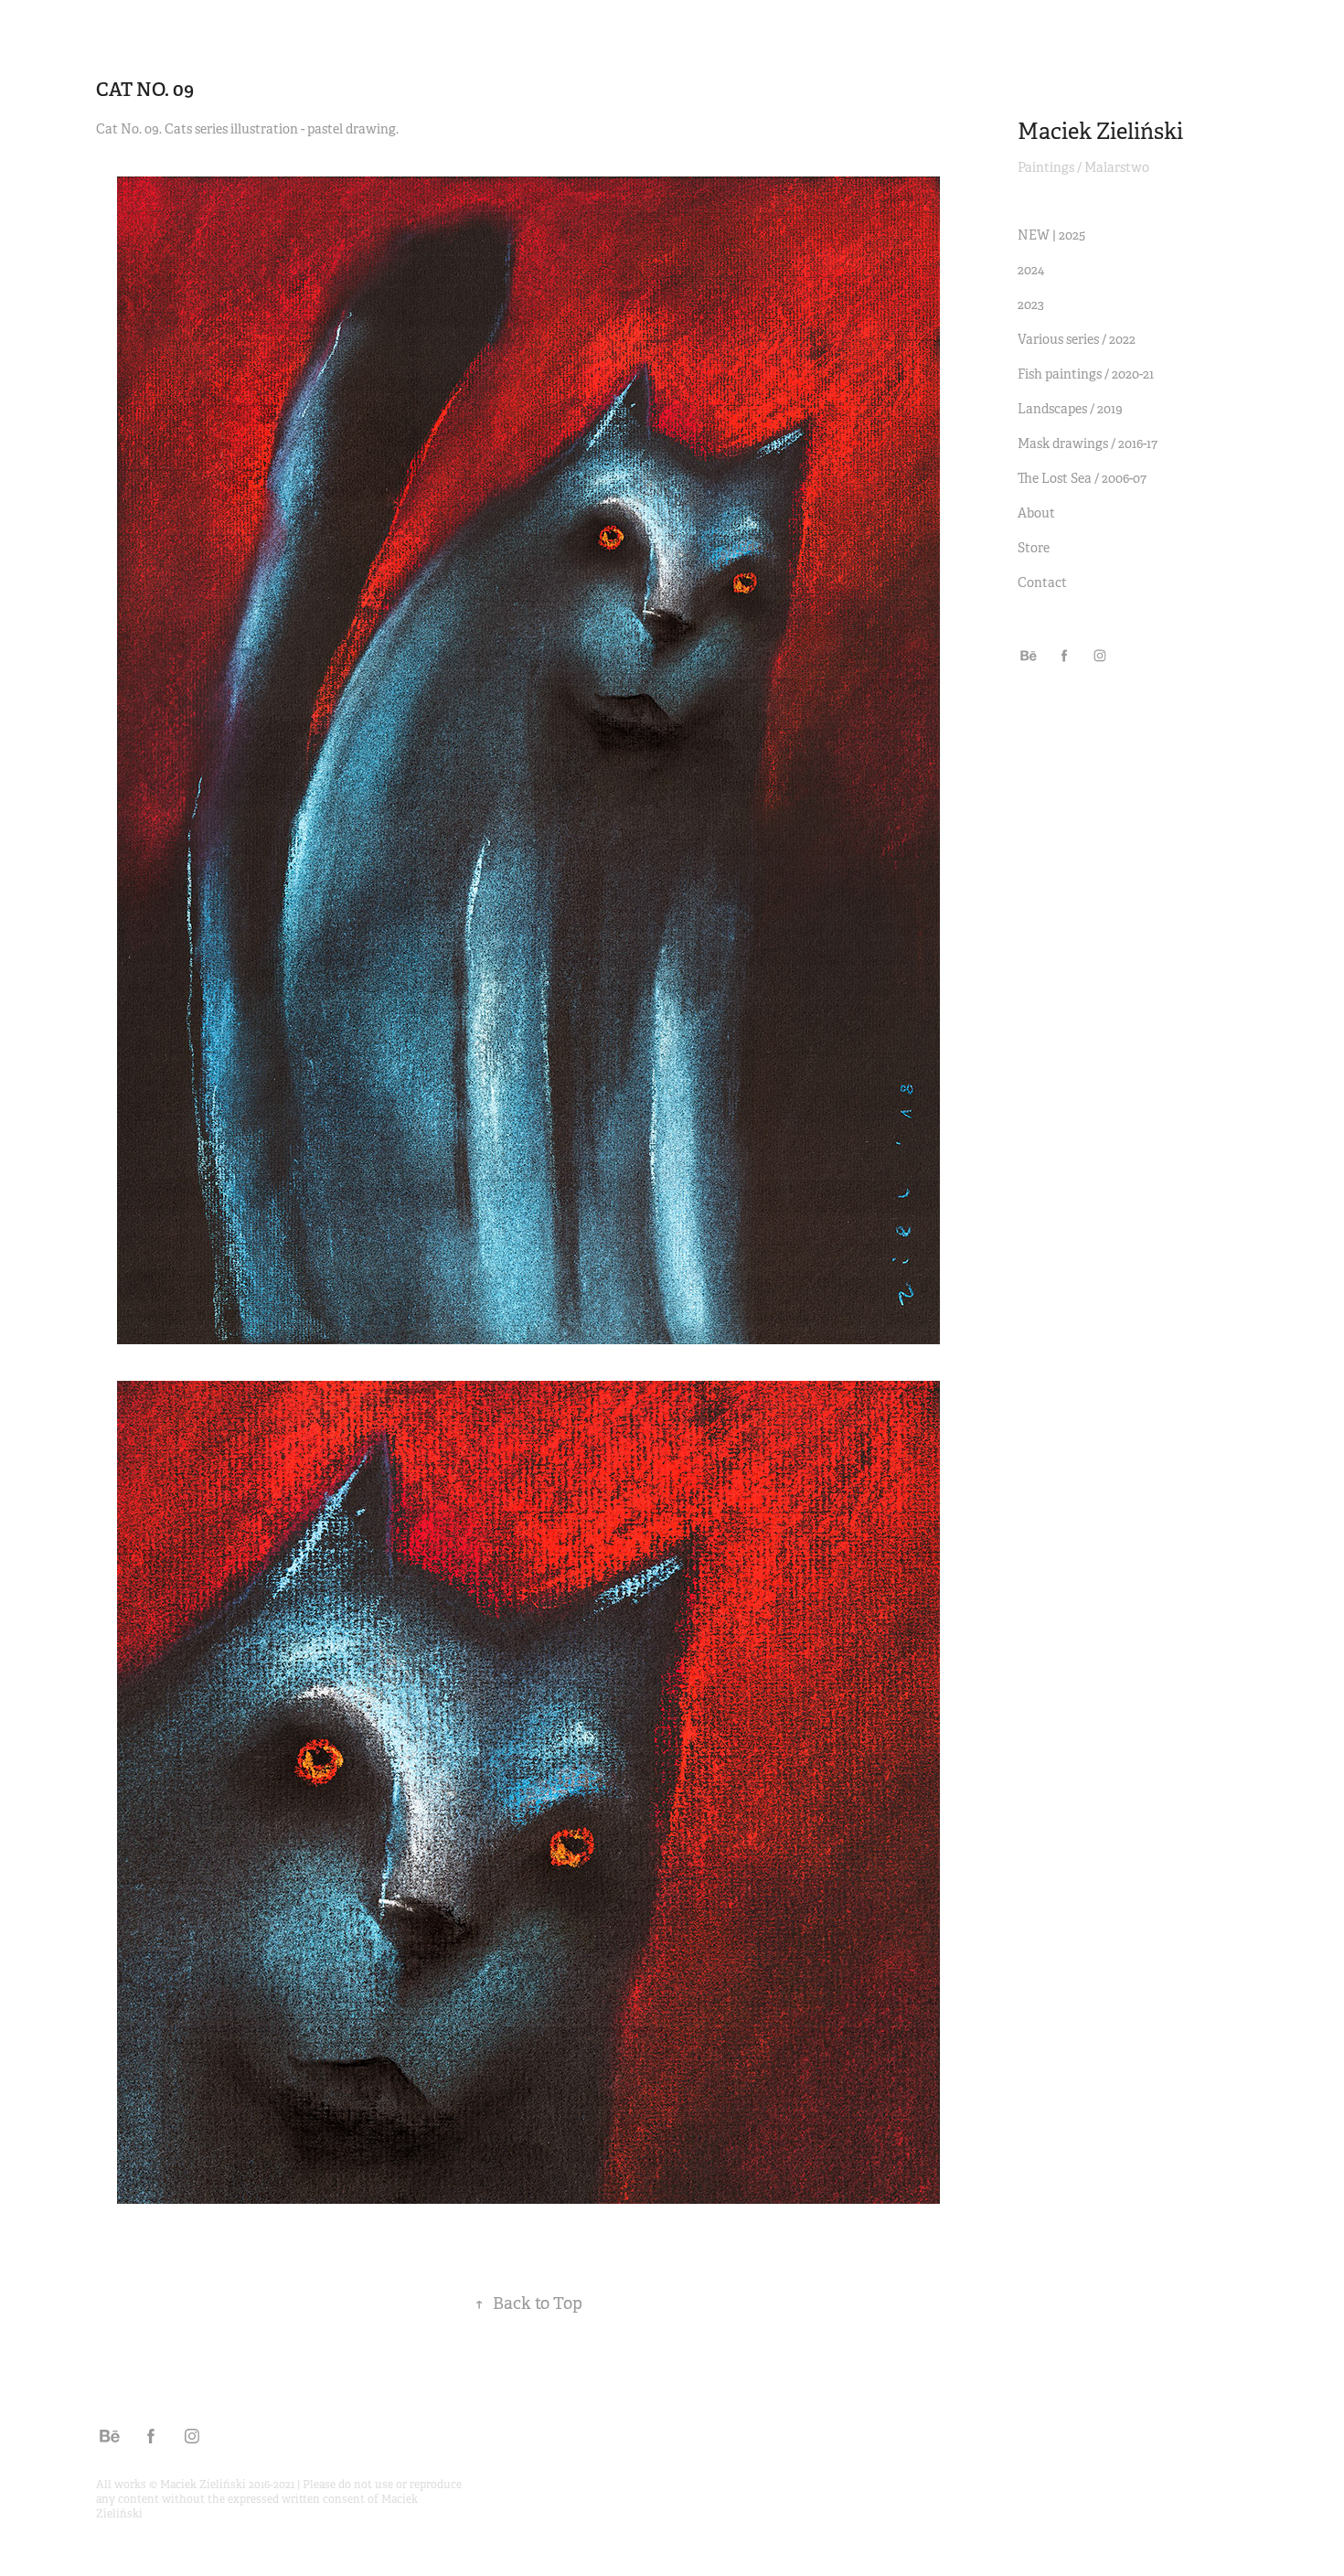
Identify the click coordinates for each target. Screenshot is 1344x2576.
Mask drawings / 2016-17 (1088, 444)
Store (1034, 548)
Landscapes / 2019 (1070, 409)
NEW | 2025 (1051, 235)
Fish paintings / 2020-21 (1086, 374)
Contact (1042, 583)
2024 (1031, 270)
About (1036, 513)
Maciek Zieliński (1100, 132)
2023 (1031, 305)
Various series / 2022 (1077, 339)
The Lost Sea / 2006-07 (1082, 478)
